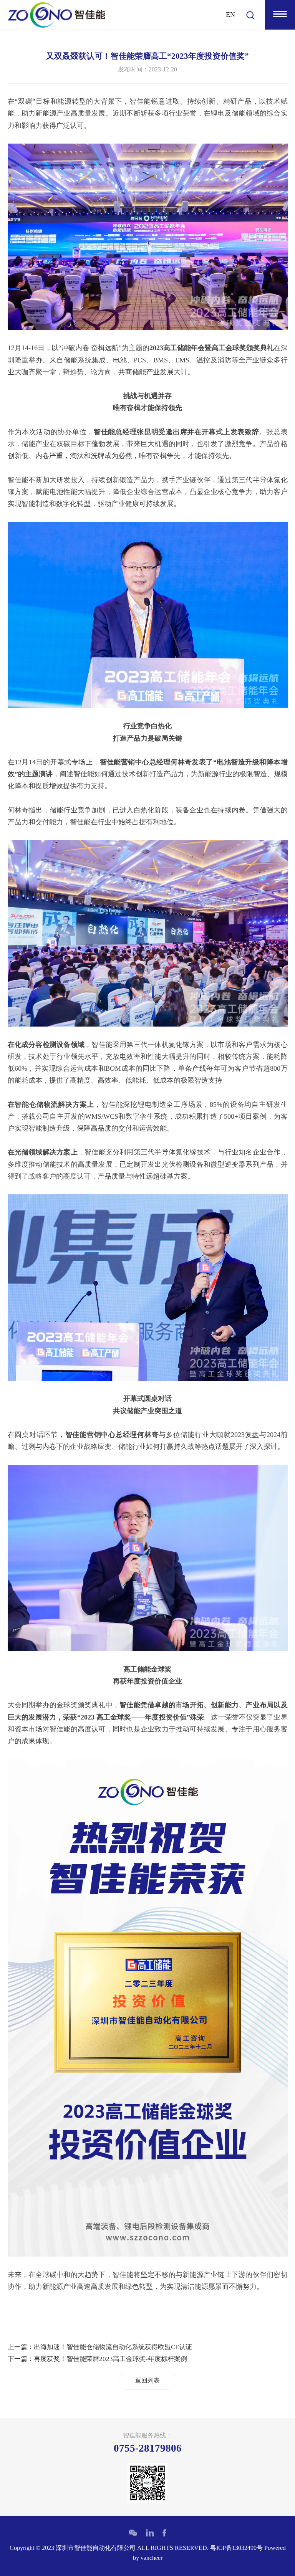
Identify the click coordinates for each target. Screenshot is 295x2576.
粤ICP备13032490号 (236, 2548)
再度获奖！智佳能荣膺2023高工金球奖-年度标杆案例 (110, 2359)
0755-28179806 (148, 2448)
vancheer (152, 2558)
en (230, 15)
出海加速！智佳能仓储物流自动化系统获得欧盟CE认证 (113, 2347)
